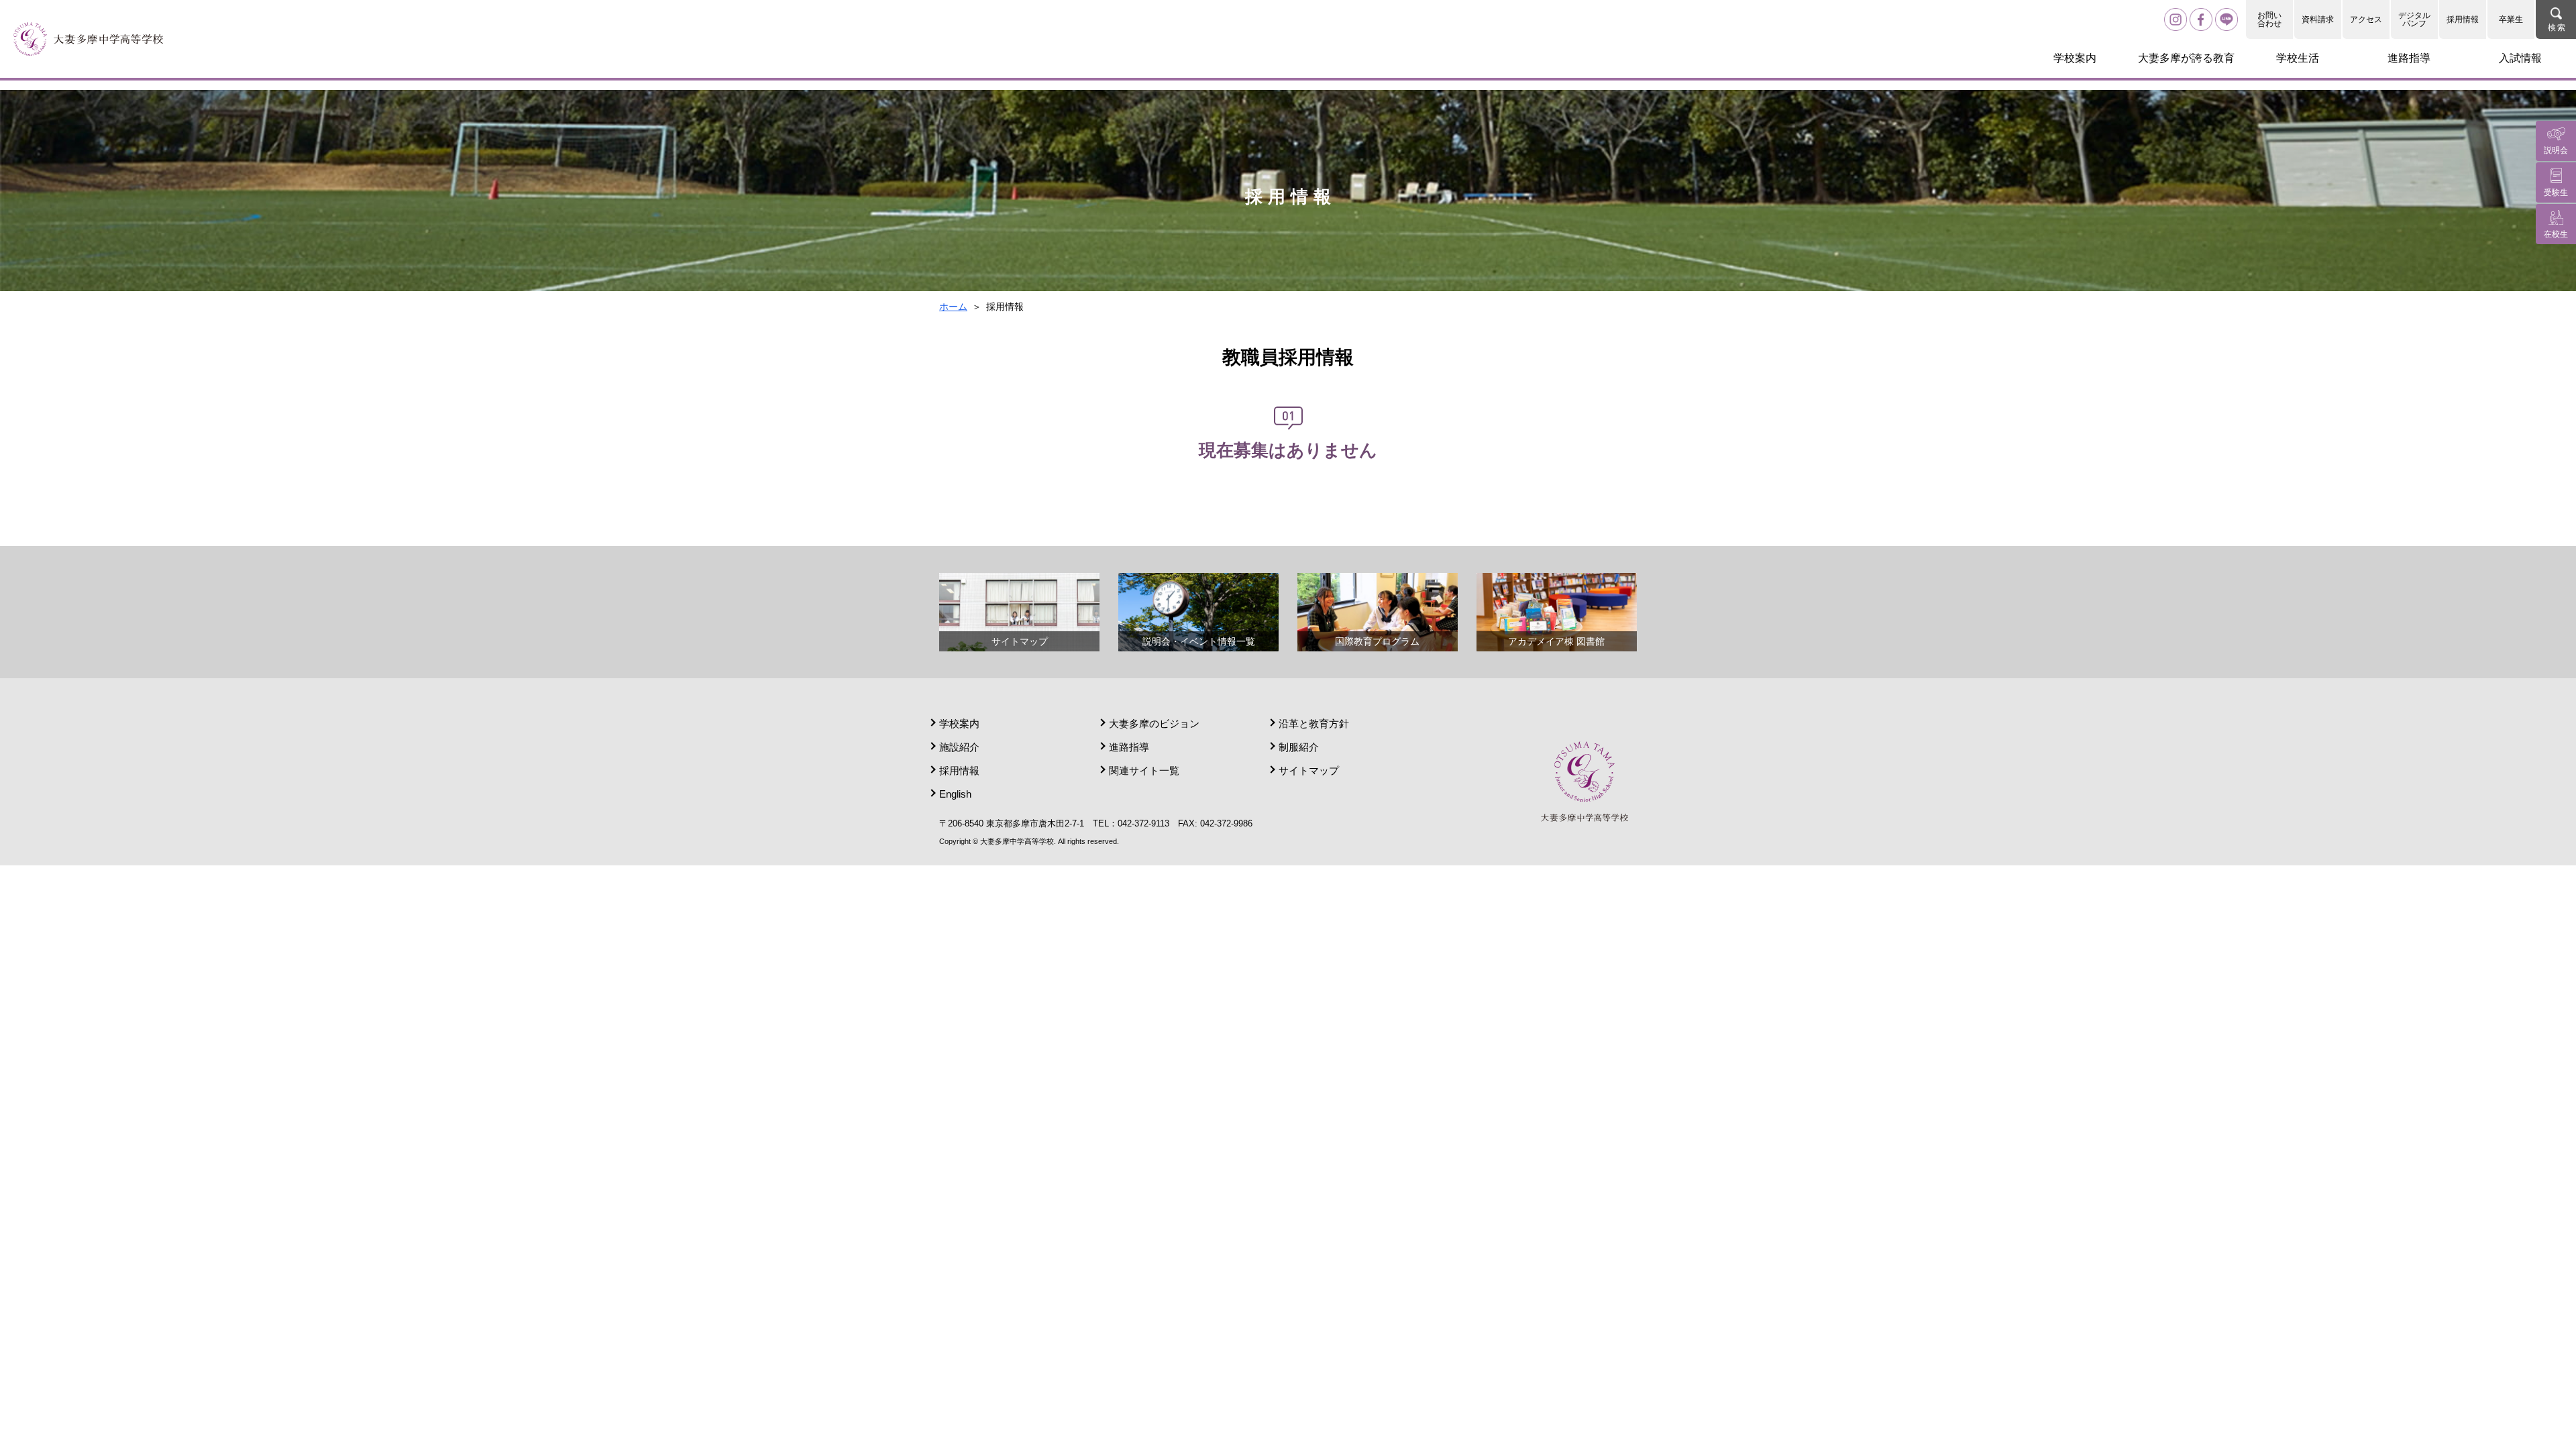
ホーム (953, 307)
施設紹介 (959, 747)
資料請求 (2318, 19)
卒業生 (2511, 19)
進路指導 (1129, 747)
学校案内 (959, 723)
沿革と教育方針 (1314, 723)
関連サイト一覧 (1144, 770)
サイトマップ (1309, 770)
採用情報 (2463, 19)
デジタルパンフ (2414, 19)
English (955, 794)
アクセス (2366, 19)
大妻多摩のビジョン (1154, 723)
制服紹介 (1299, 747)
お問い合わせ (2269, 19)
